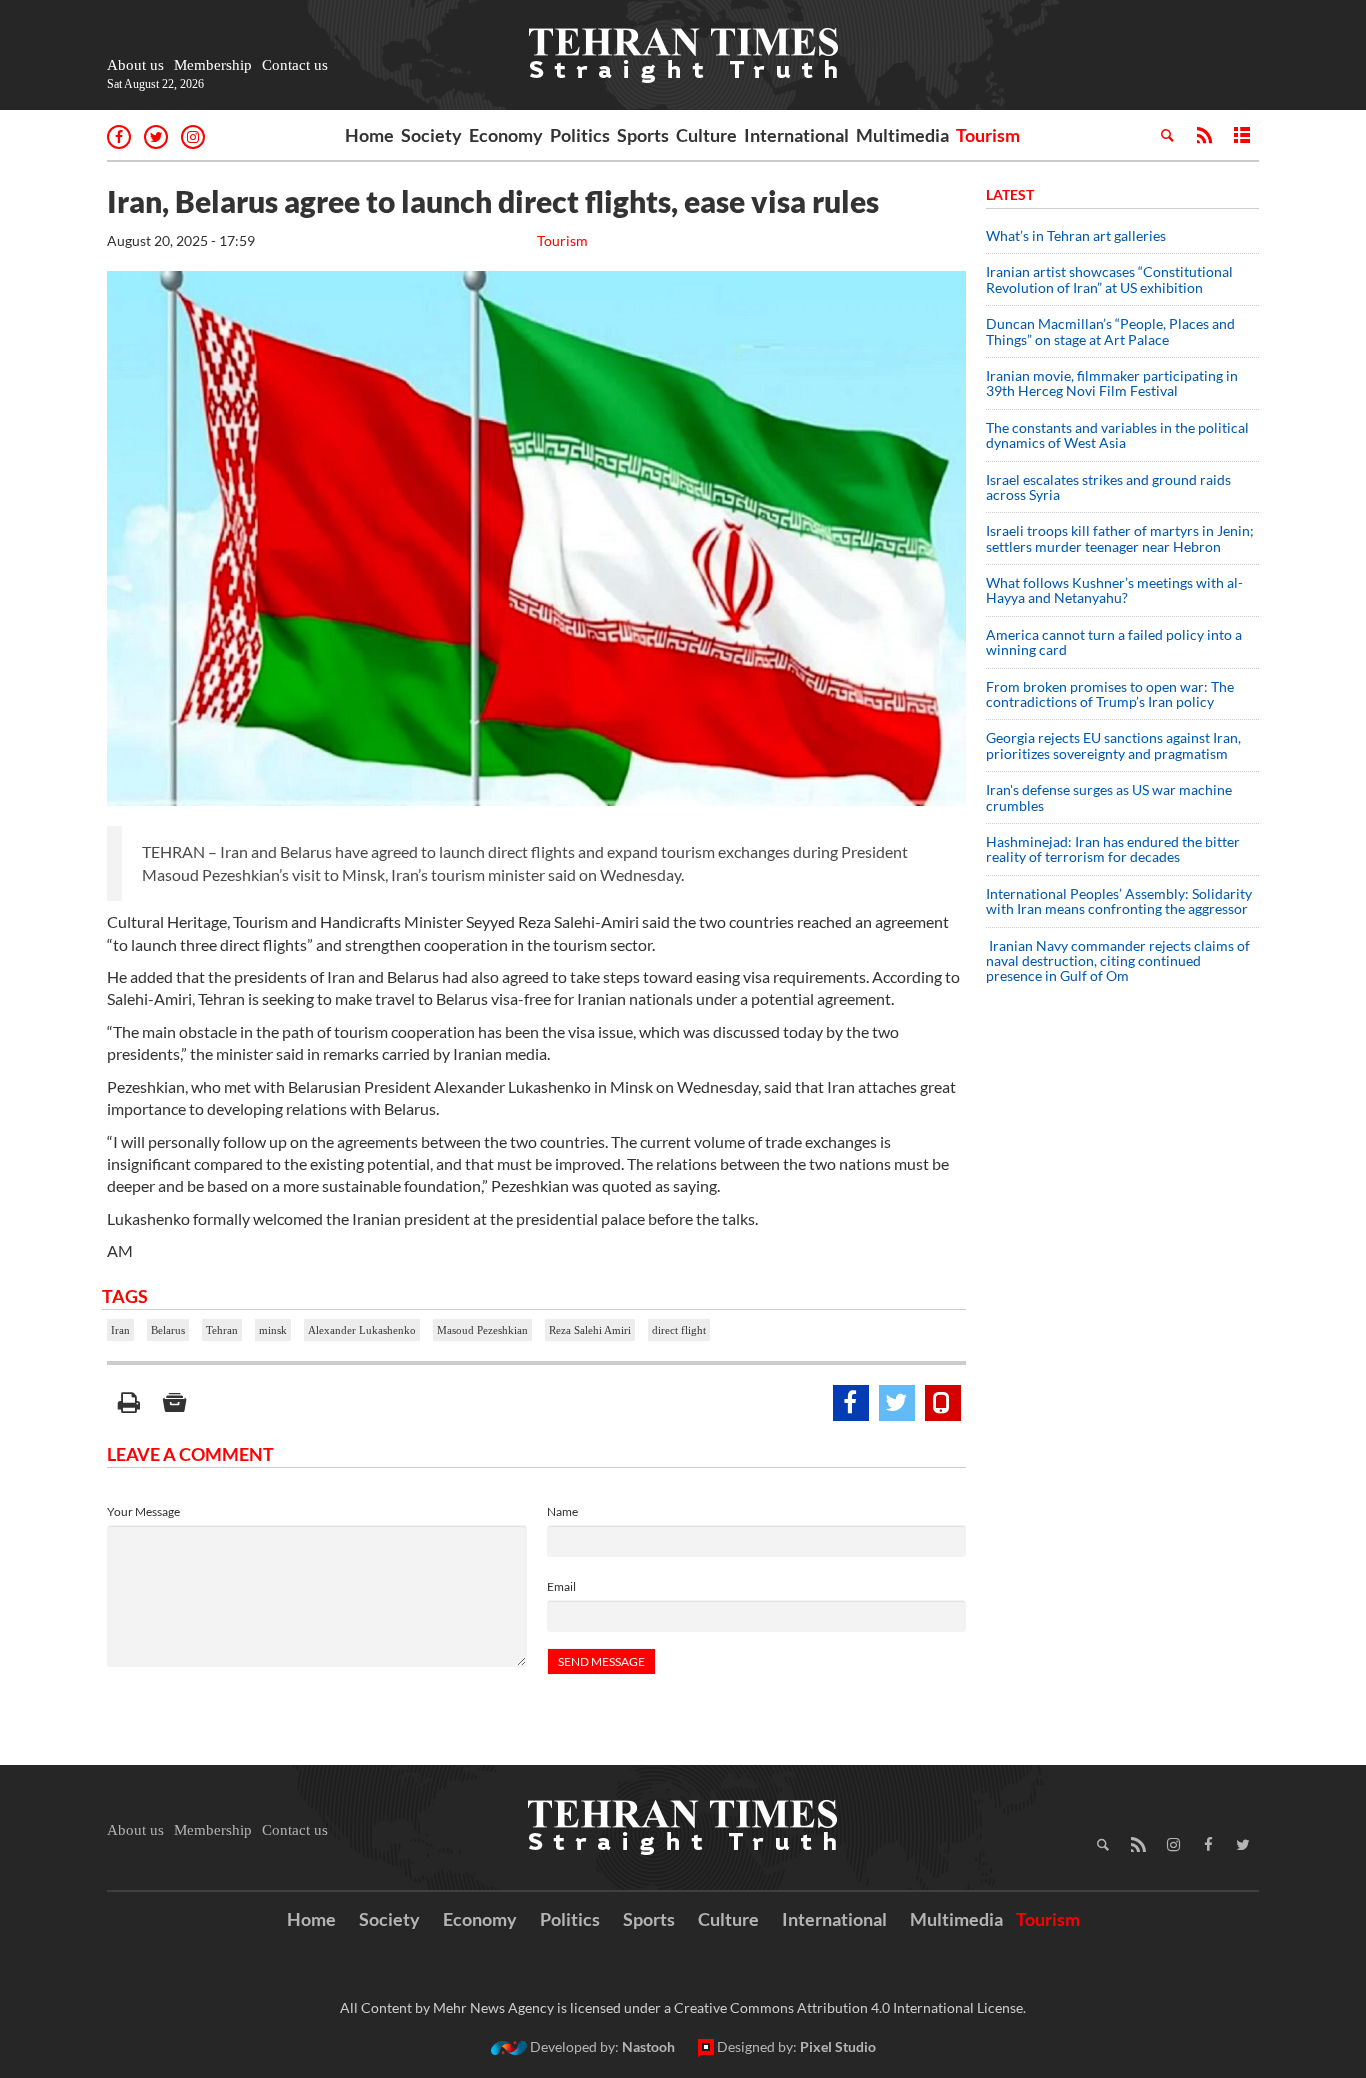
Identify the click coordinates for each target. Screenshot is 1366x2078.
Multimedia (902, 135)
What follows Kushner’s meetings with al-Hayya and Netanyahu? (1114, 590)
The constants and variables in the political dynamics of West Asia (1117, 435)
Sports (643, 135)
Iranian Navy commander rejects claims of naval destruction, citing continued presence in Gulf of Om (1118, 961)
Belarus (168, 1330)
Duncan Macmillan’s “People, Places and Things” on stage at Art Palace (1110, 331)
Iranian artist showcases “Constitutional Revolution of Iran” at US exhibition (1109, 279)
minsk (273, 1330)
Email (561, 1586)
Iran (120, 1330)
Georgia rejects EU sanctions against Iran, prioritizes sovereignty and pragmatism (1113, 745)
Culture (706, 135)
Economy (506, 135)
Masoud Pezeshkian (482, 1330)
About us (135, 65)
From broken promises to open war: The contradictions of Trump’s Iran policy (1110, 694)
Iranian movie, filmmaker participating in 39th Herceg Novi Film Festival (1112, 383)
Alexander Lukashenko (362, 1330)
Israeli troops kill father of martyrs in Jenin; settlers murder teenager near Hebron (1120, 538)
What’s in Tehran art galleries (1076, 235)
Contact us (295, 65)
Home (369, 135)
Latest (1010, 194)
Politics (580, 135)
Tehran (222, 1330)
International (796, 135)
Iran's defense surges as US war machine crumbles (1109, 797)
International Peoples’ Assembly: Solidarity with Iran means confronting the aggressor (1119, 901)
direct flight (679, 1330)
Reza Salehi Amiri (590, 1330)
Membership (213, 65)
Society (431, 135)
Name (562, 1511)
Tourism (988, 135)
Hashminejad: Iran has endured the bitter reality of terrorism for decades (1113, 849)
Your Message (143, 1511)
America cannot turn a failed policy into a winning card (1114, 642)
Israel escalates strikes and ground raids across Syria (1108, 487)
